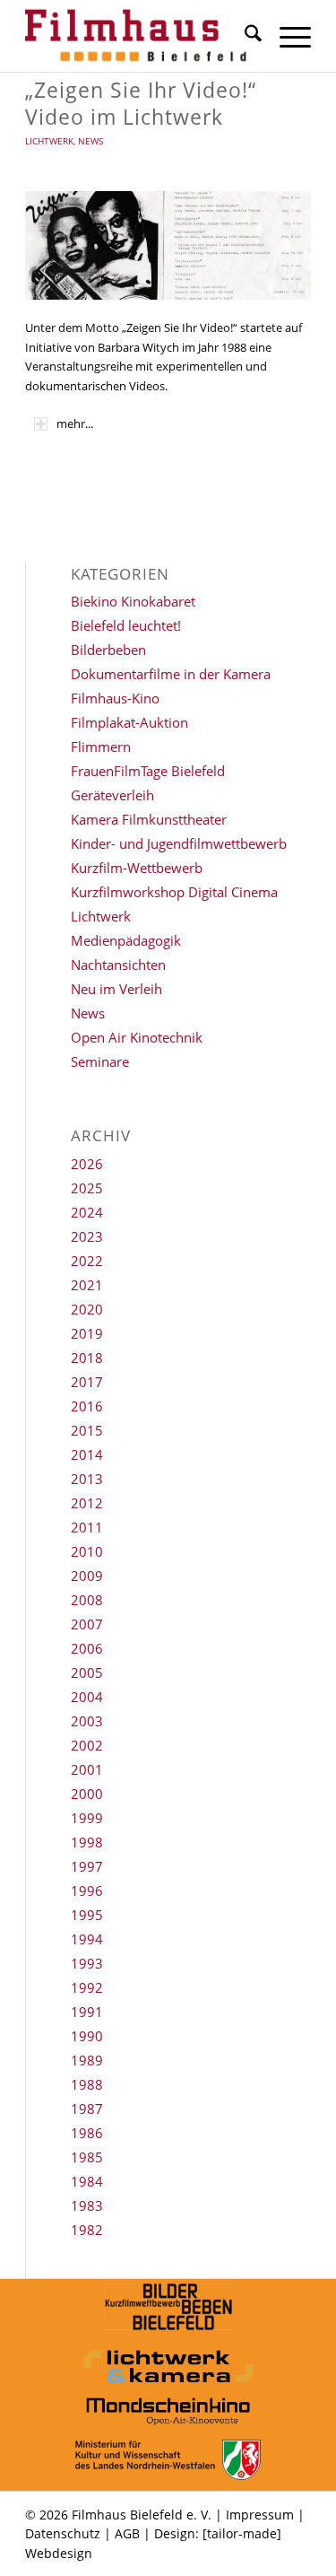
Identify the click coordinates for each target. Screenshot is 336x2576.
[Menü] (286, 36)
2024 (87, 1212)
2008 (87, 1600)
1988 (87, 2084)
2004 (87, 1697)
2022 (87, 1261)
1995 (87, 1915)
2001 (87, 1769)
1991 (87, 2012)
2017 (87, 1382)
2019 (87, 1333)
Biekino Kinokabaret (133, 601)
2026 (87, 1164)
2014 (87, 1454)
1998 (87, 1842)
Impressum (260, 2515)
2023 (87, 1236)
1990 (87, 2036)
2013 (87, 1479)
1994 (87, 1939)
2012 (87, 1503)
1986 (87, 2133)
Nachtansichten (118, 965)
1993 (87, 1963)
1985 (87, 2157)
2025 (87, 1188)
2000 (87, 1794)
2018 (87, 1358)
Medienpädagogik (126, 940)
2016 (87, 1406)
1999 (87, 1818)
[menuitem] (244, 36)
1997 (87, 1866)
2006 (87, 1648)
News (90, 141)
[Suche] (244, 36)
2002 (87, 1745)
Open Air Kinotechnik (137, 1037)
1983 (87, 2205)
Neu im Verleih (116, 989)
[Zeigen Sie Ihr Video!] (168, 245)
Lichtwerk (49, 141)
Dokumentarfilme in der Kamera (171, 674)
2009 (87, 1576)
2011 (87, 1527)
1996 (87, 1891)
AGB (127, 2533)
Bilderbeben (108, 650)
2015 (87, 1430)
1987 (87, 2109)
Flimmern (101, 747)
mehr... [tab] (75, 424)
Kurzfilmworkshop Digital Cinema (174, 892)
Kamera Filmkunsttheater (149, 819)
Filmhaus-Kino (115, 698)
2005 (87, 1672)
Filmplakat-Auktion (129, 722)
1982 (87, 2230)
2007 (87, 1624)
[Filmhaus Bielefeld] (139, 36)
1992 (87, 1987)
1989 (87, 2060)
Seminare (100, 1061)
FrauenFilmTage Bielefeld (148, 771)
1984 (87, 2181)
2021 (87, 1285)
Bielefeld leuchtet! (126, 625)
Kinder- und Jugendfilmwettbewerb (179, 843)
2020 (87, 1309)
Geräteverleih (112, 795)
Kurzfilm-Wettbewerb (137, 868)
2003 (87, 1721)
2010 (87, 1551)
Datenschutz (63, 2533)
